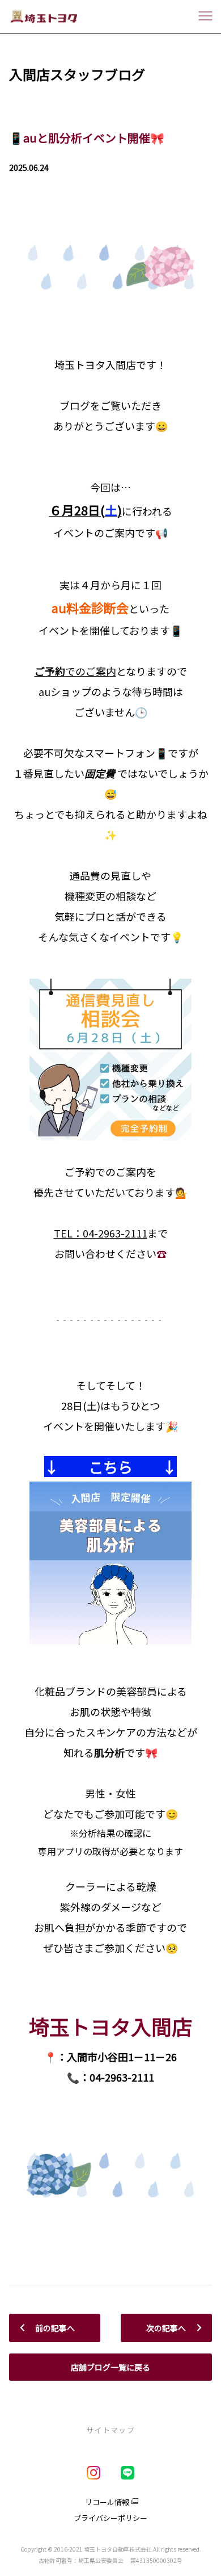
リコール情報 (107, 2502)
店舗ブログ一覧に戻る (110, 2367)
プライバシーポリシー (110, 2518)
